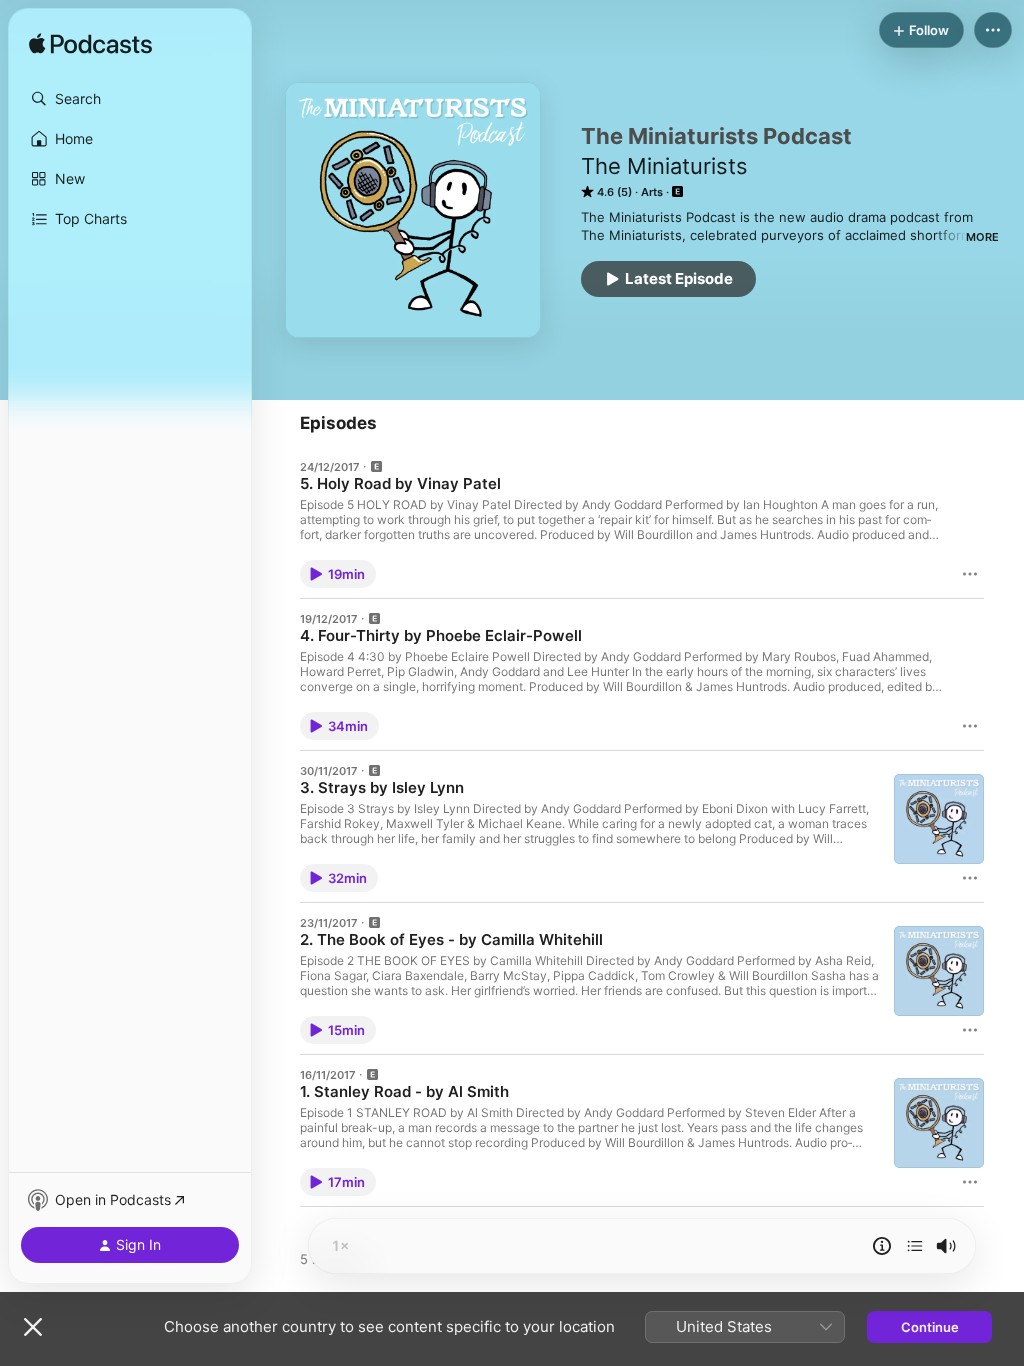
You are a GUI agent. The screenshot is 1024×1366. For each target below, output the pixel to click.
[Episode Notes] (882, 1246)
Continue (930, 1327)
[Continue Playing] (915, 1246)
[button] (130, 99)
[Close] (33, 1327)
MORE (982, 237)
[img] (90, 45)
